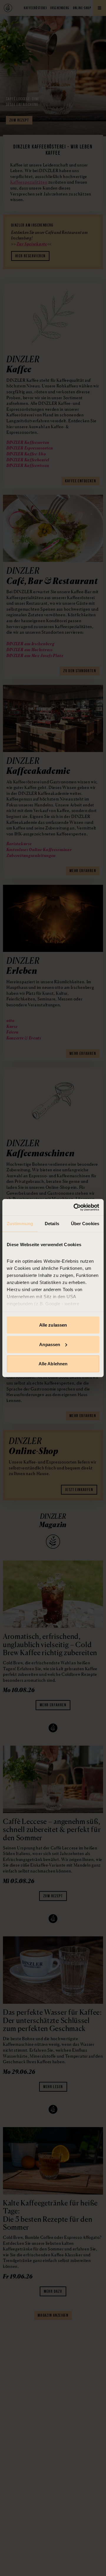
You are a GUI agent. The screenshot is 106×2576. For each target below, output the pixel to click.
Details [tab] (52, 1224)
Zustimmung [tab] (20, 1224)
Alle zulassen (53, 1325)
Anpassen (50, 1344)
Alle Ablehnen (53, 1364)
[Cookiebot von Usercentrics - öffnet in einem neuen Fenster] (75, 1207)
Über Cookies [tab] (85, 1224)
